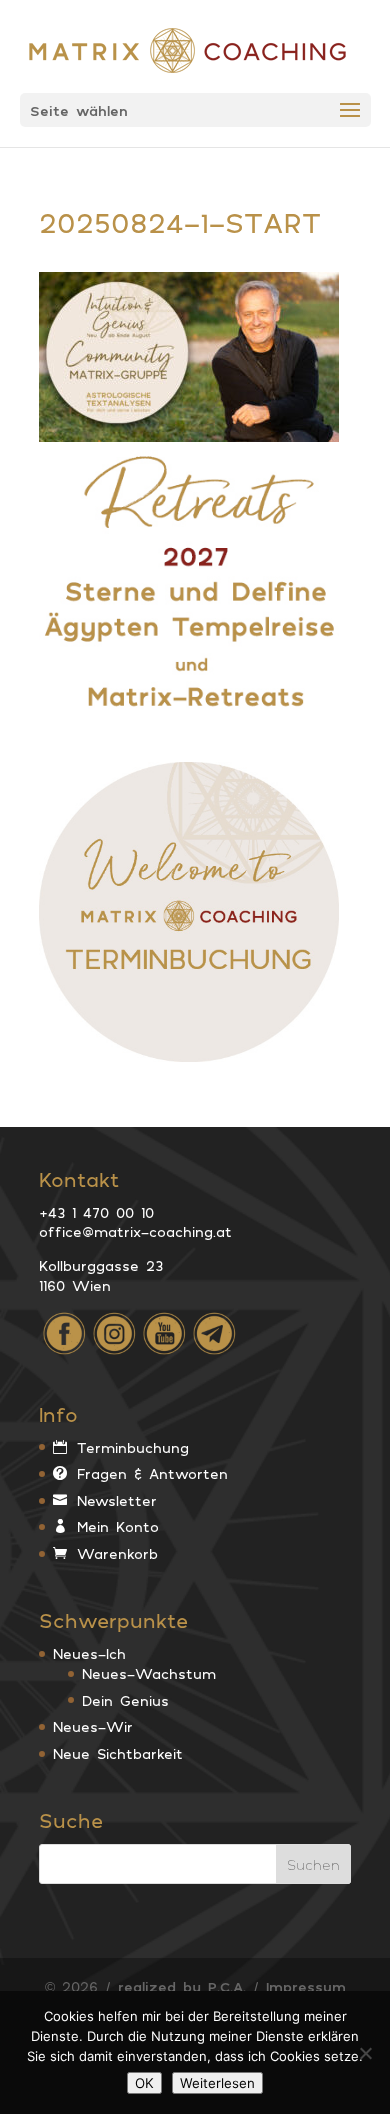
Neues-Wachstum (149, 1673)
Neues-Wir (93, 1726)
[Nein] (365, 2053)
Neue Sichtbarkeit (118, 1753)
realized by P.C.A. (182, 1986)
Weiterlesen (217, 2083)
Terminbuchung (133, 1447)
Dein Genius (125, 1700)
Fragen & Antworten (152, 1473)
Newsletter (117, 1500)
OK (144, 2083)
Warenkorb (117, 1553)
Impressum (306, 1986)
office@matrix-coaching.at (135, 1231)
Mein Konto (118, 1526)
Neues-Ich (89, 1653)
